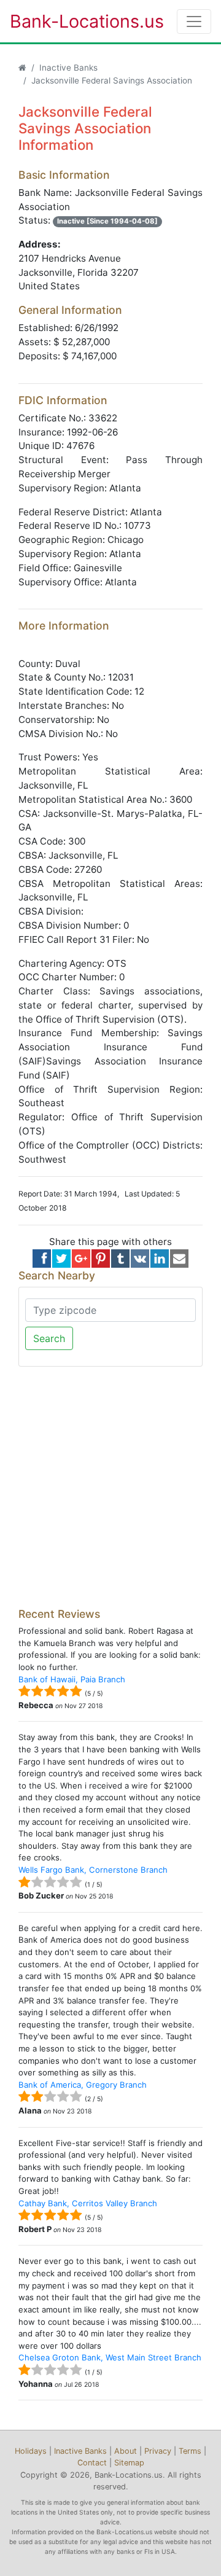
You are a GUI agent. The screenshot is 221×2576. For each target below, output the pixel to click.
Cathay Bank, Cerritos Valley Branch (88, 2203)
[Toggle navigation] (194, 21)
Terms (190, 2451)
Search (49, 1338)
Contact (92, 2463)
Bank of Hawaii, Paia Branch (72, 1679)
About (126, 2451)
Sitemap (129, 2463)
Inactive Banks (68, 68)
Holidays (31, 2451)
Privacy (158, 2451)
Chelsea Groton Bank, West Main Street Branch (110, 2357)
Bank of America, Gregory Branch (83, 2085)
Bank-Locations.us (74, 21)
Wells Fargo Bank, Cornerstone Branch (93, 1870)
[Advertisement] (110, 1487)
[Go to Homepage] (22, 68)
